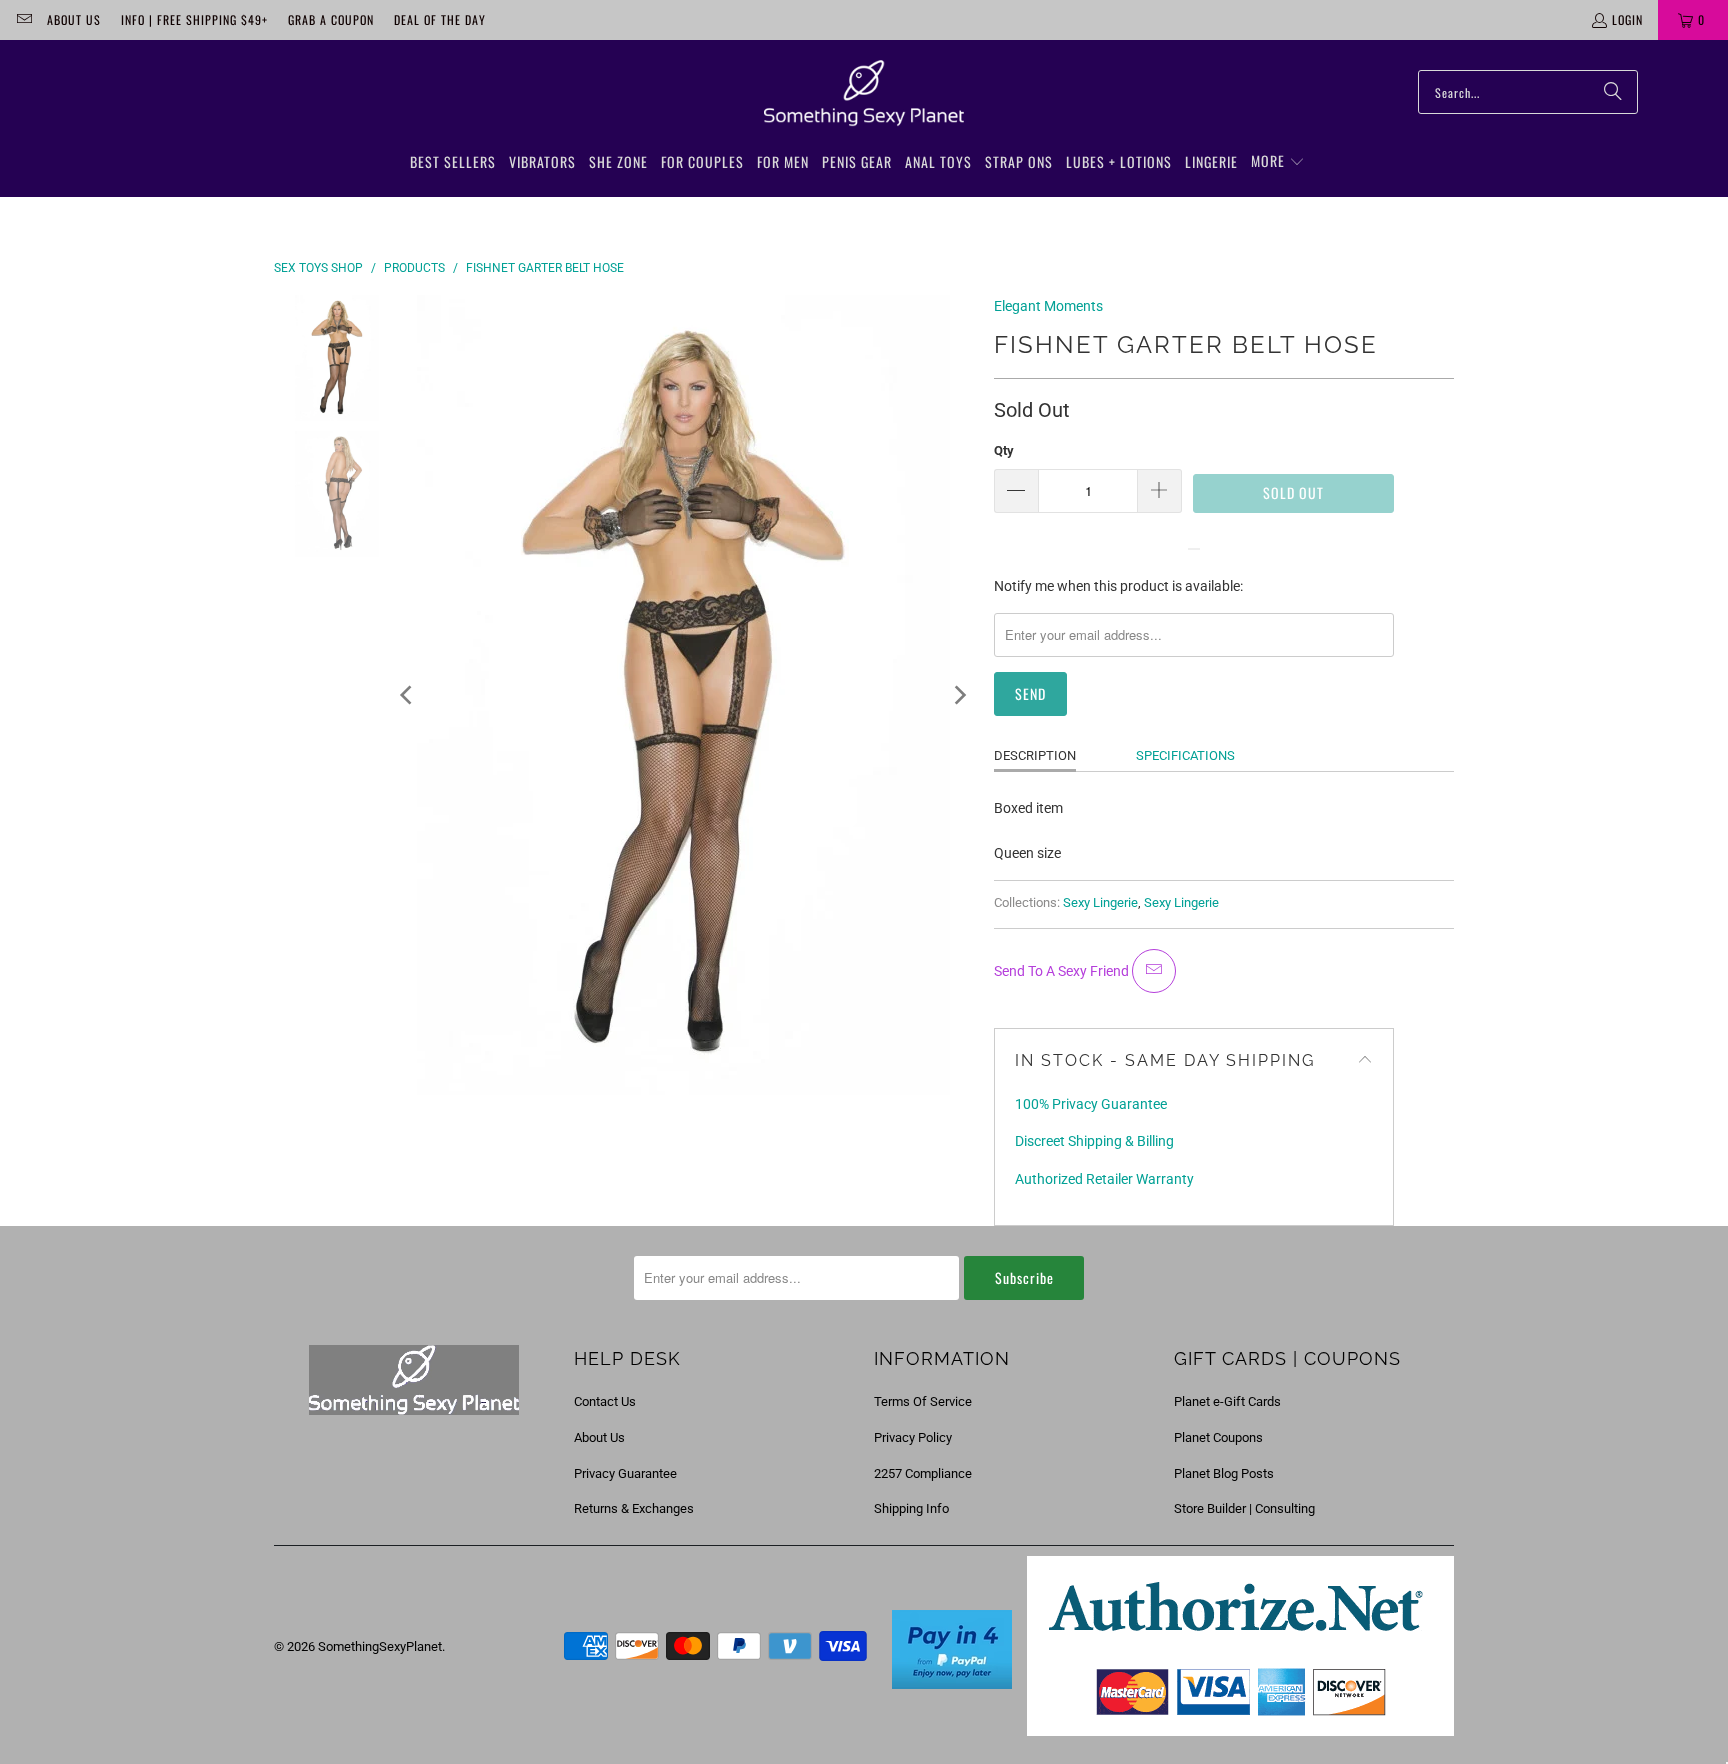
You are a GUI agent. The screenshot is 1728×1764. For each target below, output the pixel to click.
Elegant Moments (1048, 306)
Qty (1004, 450)
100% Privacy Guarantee (1091, 1104)
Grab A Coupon (331, 19)
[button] (1278, 162)
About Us (74, 19)
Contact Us (605, 1401)
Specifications (1185, 755)
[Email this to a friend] (1154, 971)
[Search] (1613, 92)
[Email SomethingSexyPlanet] (23, 19)
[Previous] (408, 695)
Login (1627, 19)
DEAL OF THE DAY (440, 19)
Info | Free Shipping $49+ (194, 19)
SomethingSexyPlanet (380, 1646)
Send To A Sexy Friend (1063, 971)
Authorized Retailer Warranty (1104, 1179)
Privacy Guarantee (625, 1473)
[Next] (959, 695)
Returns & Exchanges (634, 1508)
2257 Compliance (923, 1473)
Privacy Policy (913, 1437)
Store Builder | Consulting (1244, 1508)
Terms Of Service (923, 1401)
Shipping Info (911, 1508)
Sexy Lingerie (1100, 902)
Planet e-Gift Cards (1227, 1401)
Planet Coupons (1218, 1437)
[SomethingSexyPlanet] (864, 94)
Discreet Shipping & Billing (1094, 1141)
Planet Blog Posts (1224, 1473)
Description (1035, 755)
